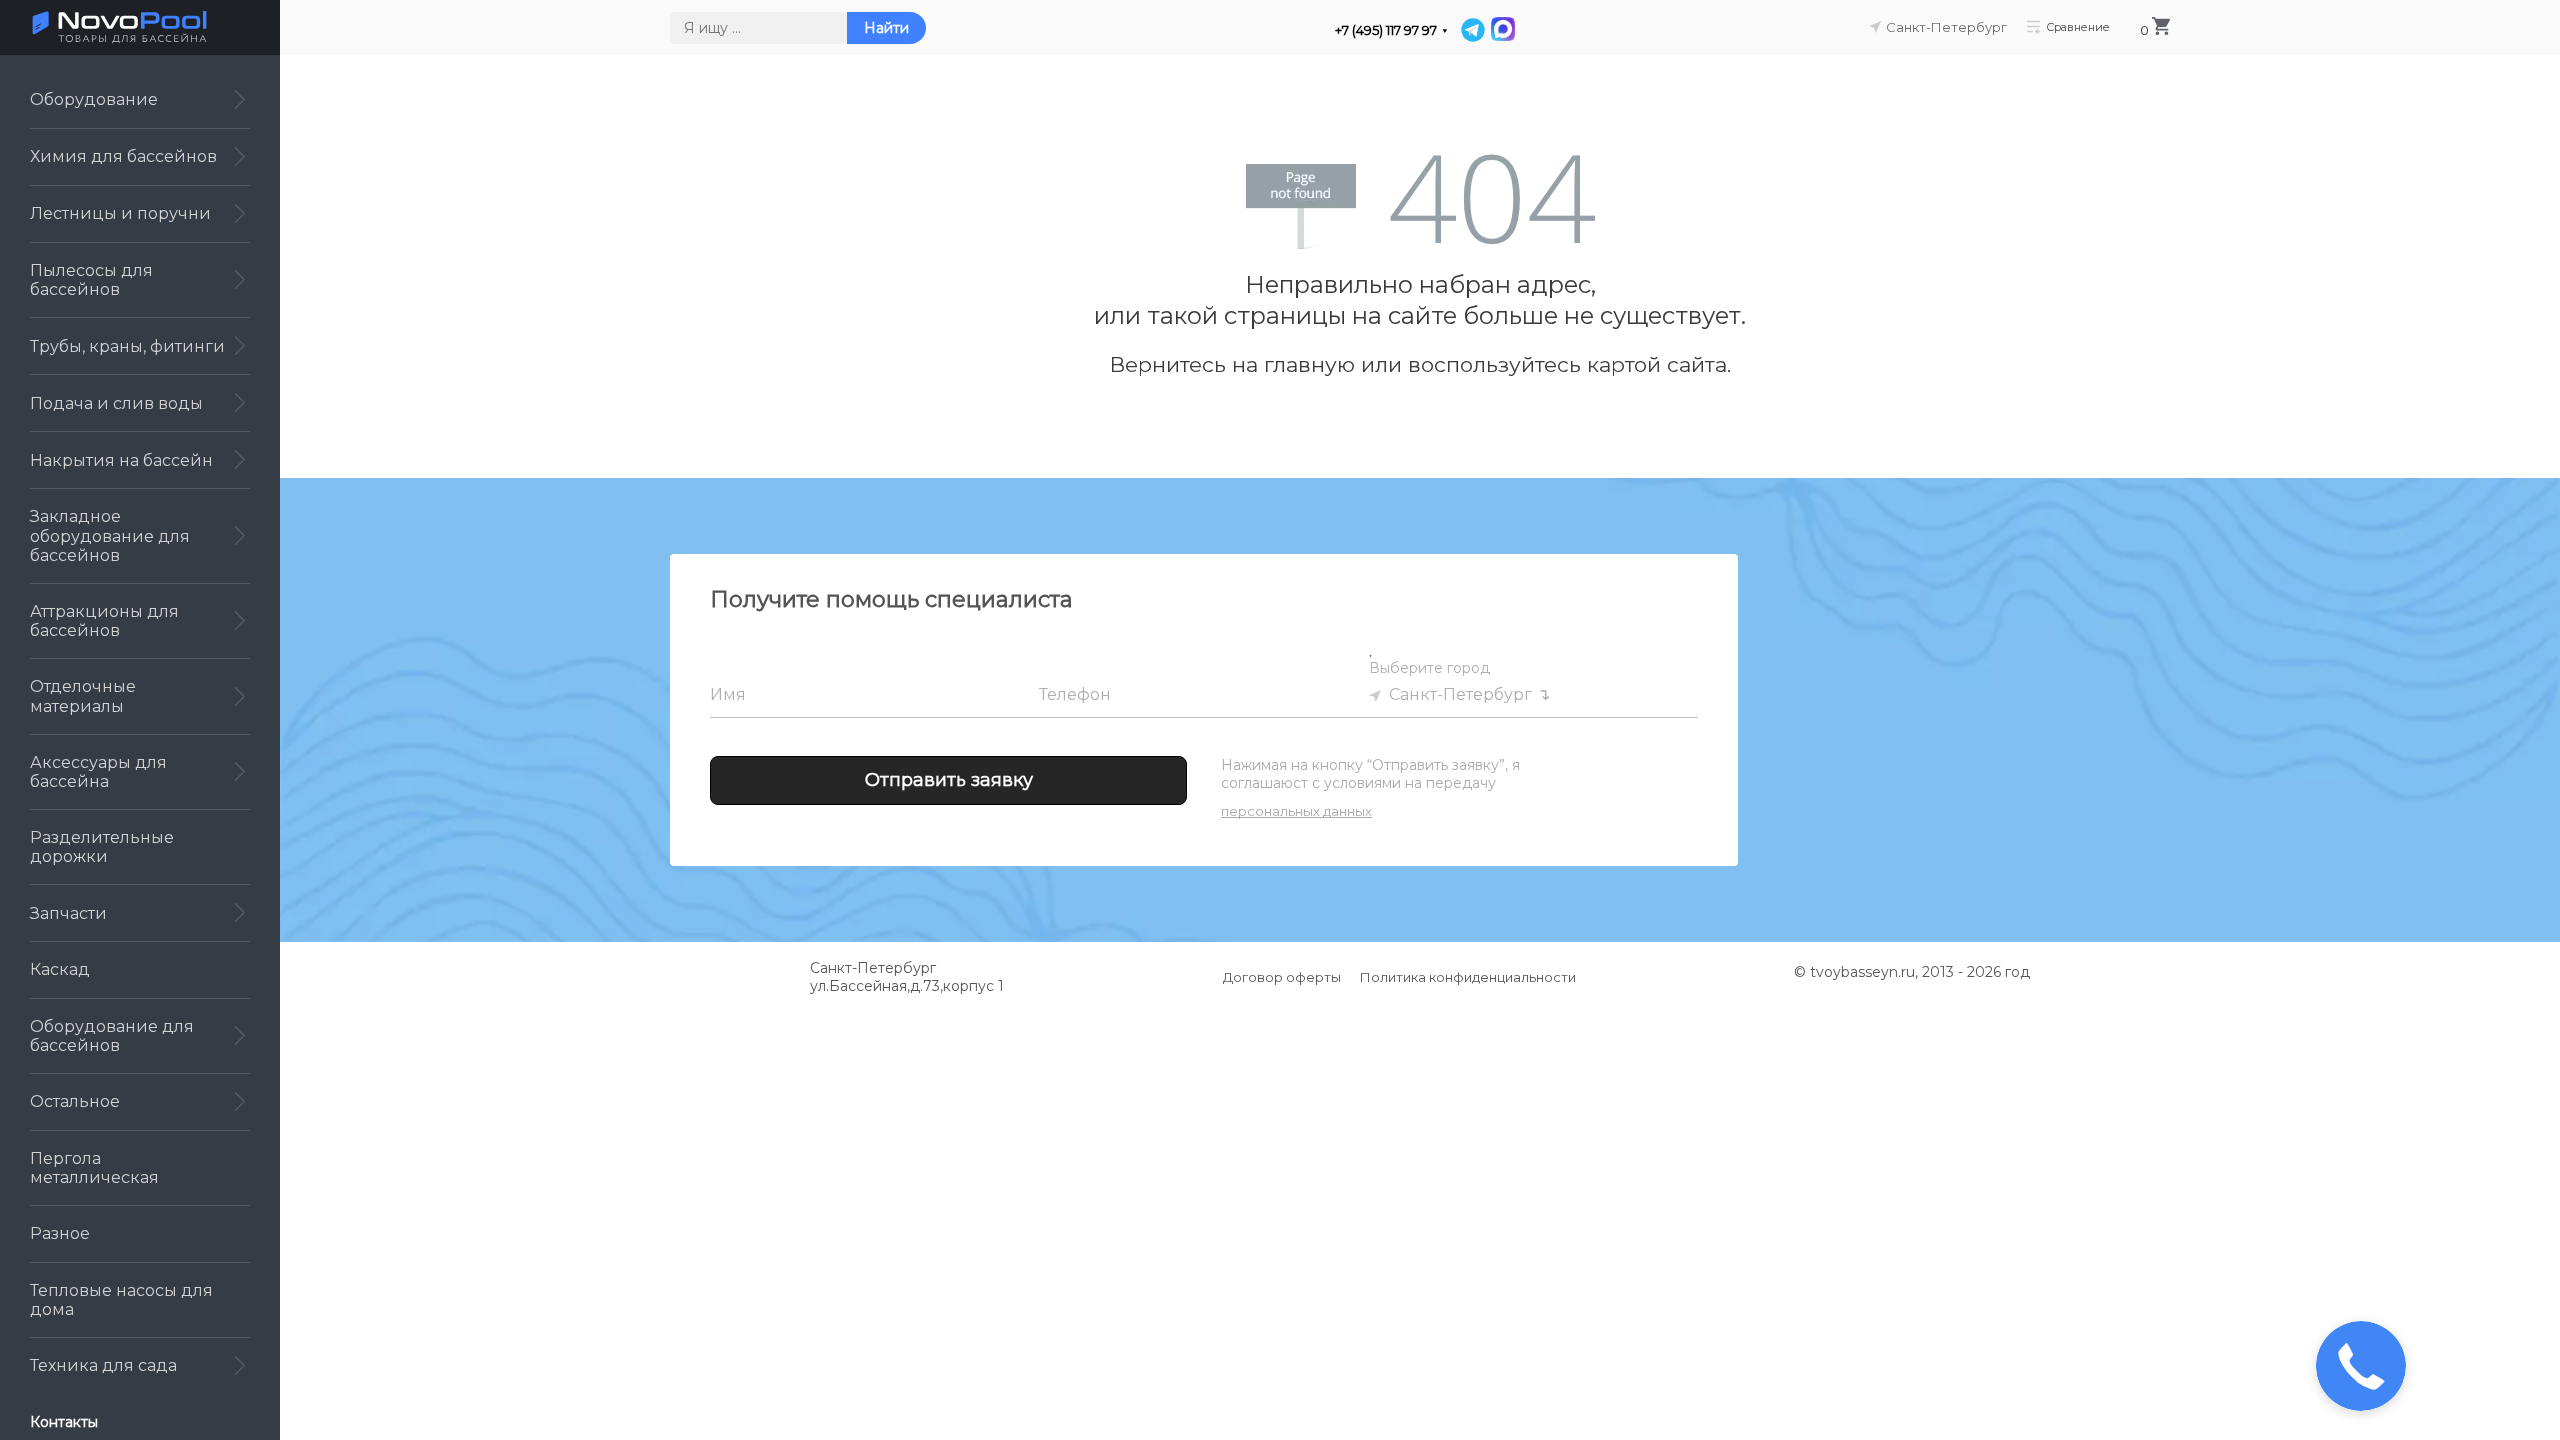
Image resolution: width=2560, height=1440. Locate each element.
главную (1309, 364)
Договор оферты (1282, 977)
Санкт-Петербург (1460, 694)
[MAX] (1502, 30)
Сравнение (2078, 26)
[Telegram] (1473, 30)
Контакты (64, 1422)
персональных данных (1296, 811)
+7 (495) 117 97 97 (1386, 30)
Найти (886, 28)
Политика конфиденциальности (1468, 977)
